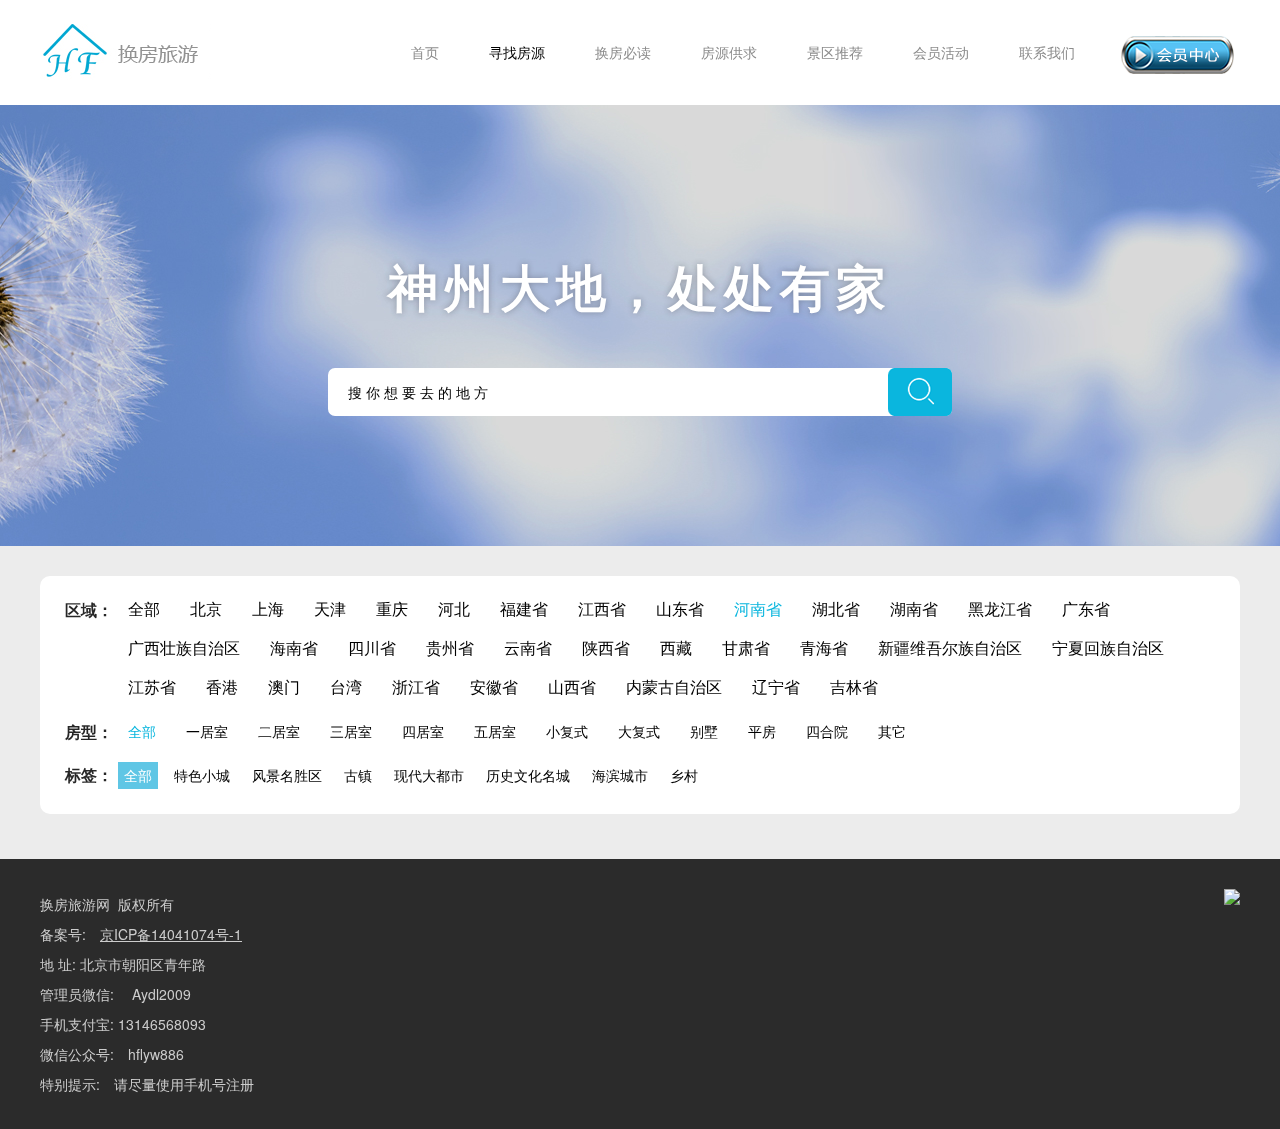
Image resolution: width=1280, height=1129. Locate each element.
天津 (330, 608)
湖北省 (836, 608)
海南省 (294, 647)
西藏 (676, 647)
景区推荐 (835, 52)
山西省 (572, 686)
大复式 (639, 731)
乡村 (684, 775)
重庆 (392, 608)
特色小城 (202, 775)
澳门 (284, 686)
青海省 (824, 647)
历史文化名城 (528, 775)
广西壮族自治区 (184, 647)
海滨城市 (620, 775)
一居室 (207, 731)
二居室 (279, 731)
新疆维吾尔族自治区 (950, 647)
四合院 (827, 731)
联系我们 (1047, 52)
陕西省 (606, 647)
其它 (892, 731)
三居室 (351, 731)
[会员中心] (1177, 55)
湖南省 (914, 608)
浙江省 (416, 686)
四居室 (423, 731)
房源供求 (729, 52)
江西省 (602, 608)
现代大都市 (429, 775)
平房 (762, 731)
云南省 (528, 647)
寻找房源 (517, 52)
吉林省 (854, 686)
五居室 (495, 731)
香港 (222, 686)
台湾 (346, 686)
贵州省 (450, 647)
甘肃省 (746, 647)
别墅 (704, 731)
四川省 (372, 647)
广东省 (1086, 608)
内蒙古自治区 (674, 686)
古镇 (358, 775)
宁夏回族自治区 (1108, 647)
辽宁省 (776, 686)
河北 (454, 608)
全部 (144, 608)
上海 (268, 608)
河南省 (758, 608)
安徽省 (494, 686)
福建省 (524, 608)
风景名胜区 (287, 775)
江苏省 (152, 686)
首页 (425, 52)
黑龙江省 (1000, 608)
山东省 (680, 608)
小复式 (567, 731)
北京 (206, 608)
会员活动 (941, 52)
